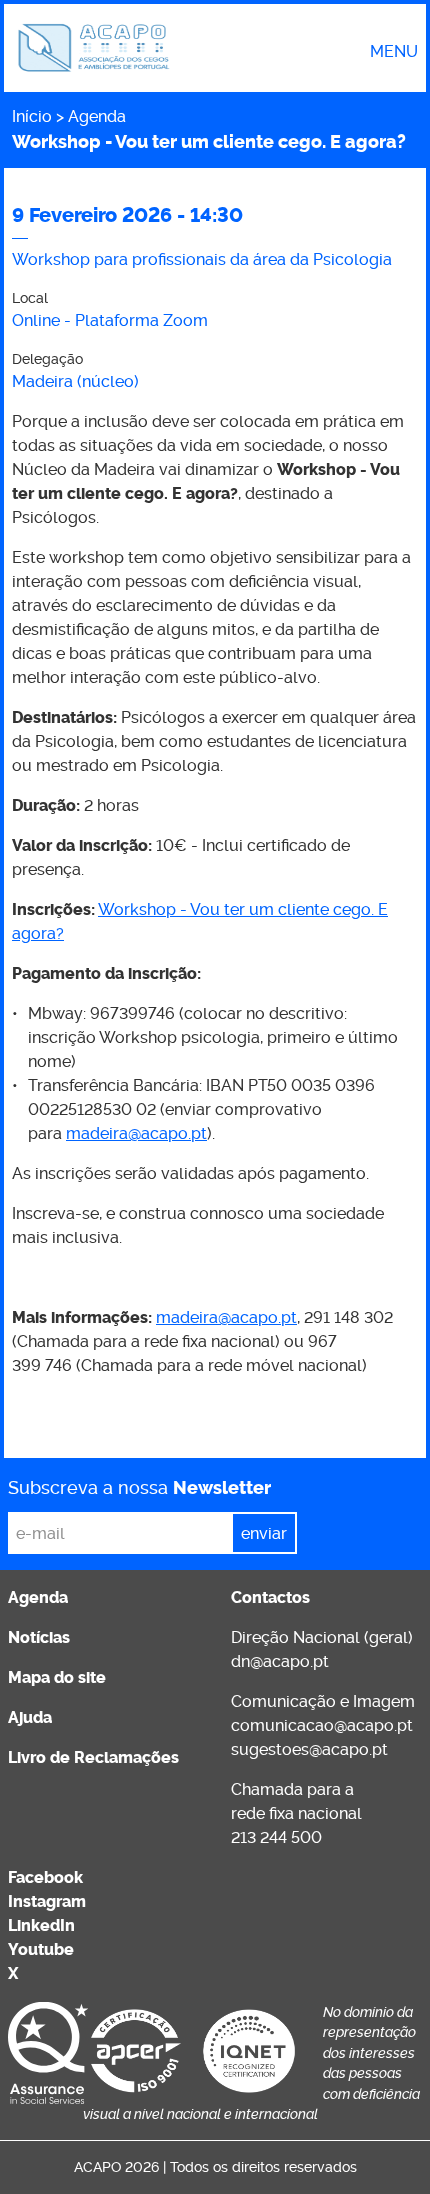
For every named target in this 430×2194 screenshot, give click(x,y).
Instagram (47, 1901)
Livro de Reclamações (93, 1757)
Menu (394, 52)
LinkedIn (41, 1925)
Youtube (41, 1949)
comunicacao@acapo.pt (322, 1725)
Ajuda (30, 1717)
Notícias (39, 1637)
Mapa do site (57, 1677)
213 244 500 (276, 1837)
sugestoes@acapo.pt (309, 1749)
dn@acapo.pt (280, 1661)
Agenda (97, 116)
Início (32, 116)
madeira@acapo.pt (136, 1133)
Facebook (45, 1877)
